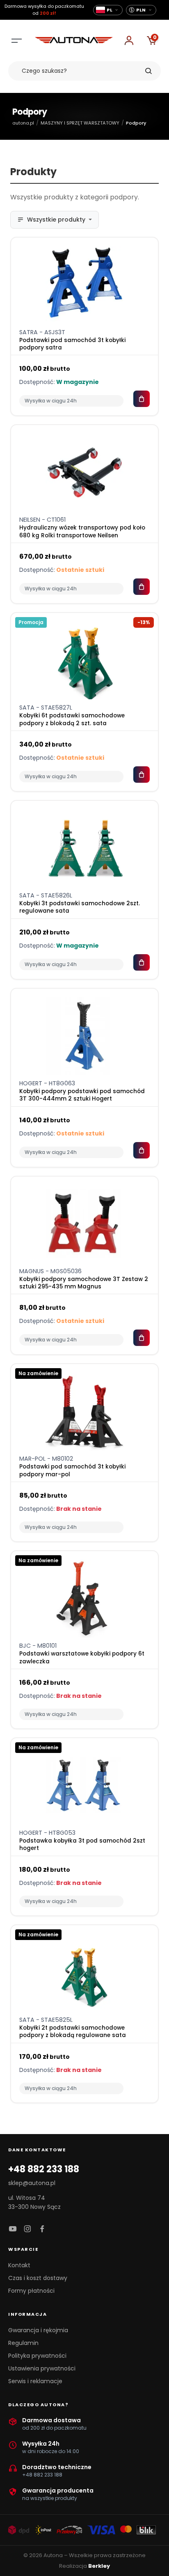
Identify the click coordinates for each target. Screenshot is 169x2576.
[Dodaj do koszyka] (142, 399)
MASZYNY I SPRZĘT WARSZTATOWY (80, 123)
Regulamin (23, 2343)
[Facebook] (42, 2229)
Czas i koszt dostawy (38, 2278)
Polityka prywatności (37, 2356)
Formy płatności (31, 2291)
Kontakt (19, 2265)
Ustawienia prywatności (42, 2368)
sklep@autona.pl (32, 2183)
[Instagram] (27, 2229)
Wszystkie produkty (56, 220)
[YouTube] (13, 2229)
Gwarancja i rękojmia (38, 2330)
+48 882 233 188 (44, 2169)
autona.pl (23, 123)
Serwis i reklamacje (35, 2381)
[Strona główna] (74, 41)
